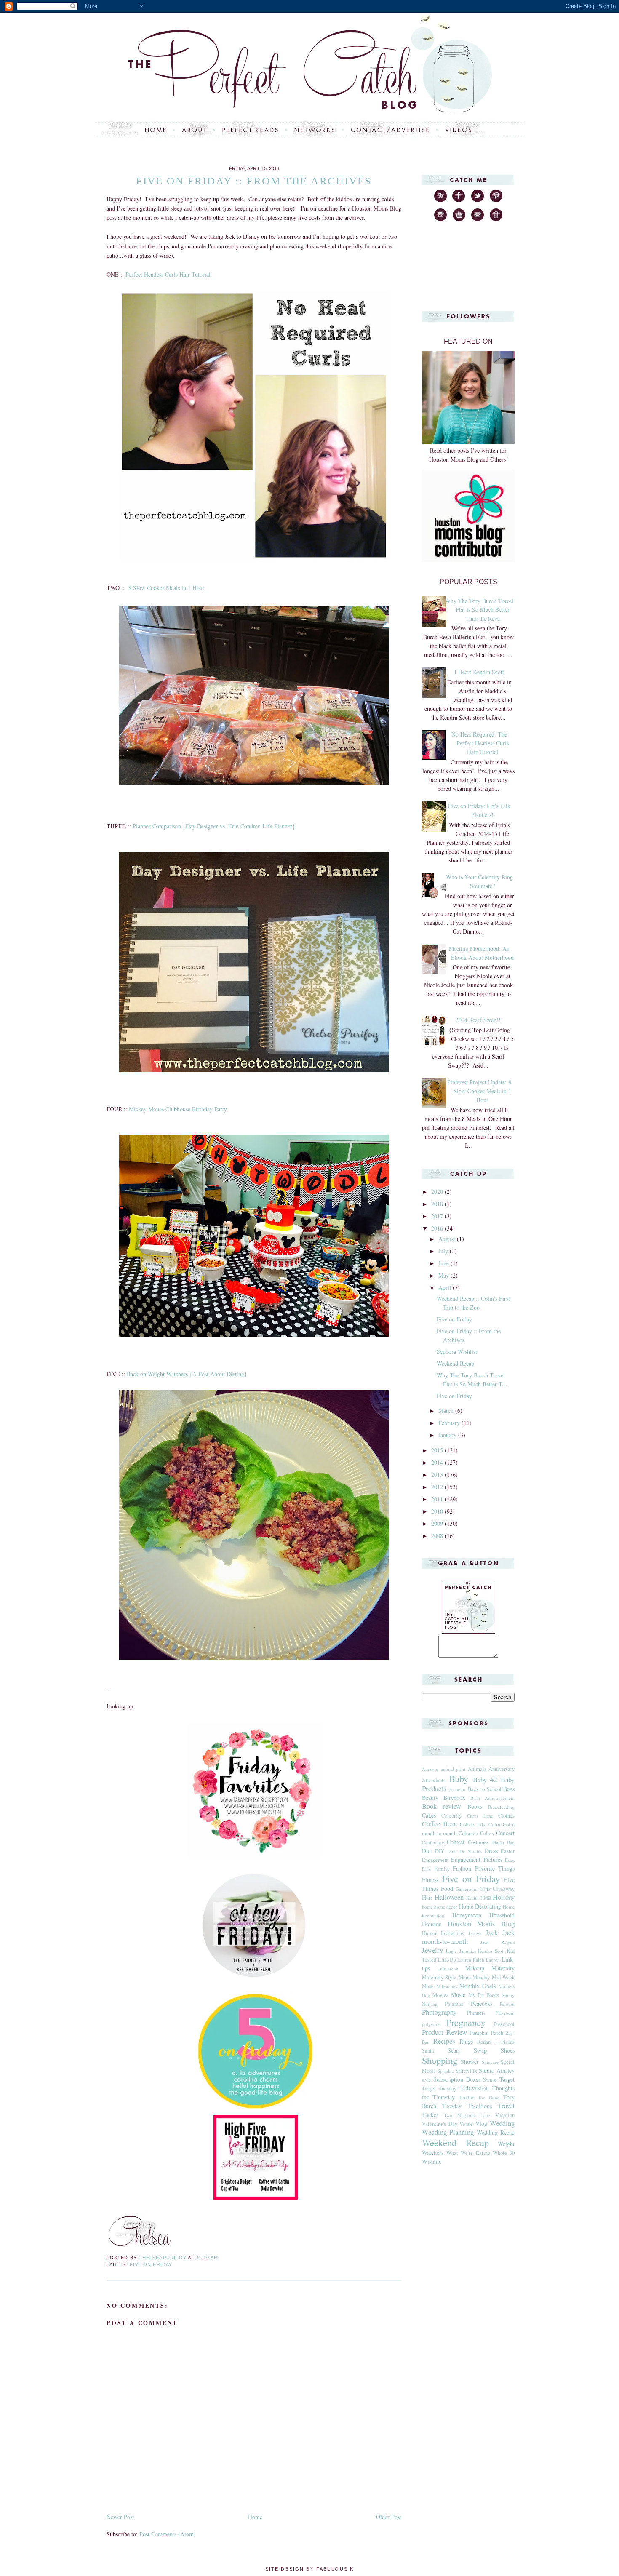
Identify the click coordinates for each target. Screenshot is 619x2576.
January (448, 1435)
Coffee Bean (439, 1824)
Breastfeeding (501, 1807)
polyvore (431, 2024)
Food (447, 1889)
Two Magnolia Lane (467, 2115)
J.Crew (475, 1933)
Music (458, 1995)
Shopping (440, 2060)
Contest (456, 1842)
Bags (509, 1789)
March (447, 1411)
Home (255, 2517)
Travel (506, 2105)
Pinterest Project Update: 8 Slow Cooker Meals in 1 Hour (479, 1091)
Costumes (478, 1842)
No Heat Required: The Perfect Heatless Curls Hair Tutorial (480, 743)
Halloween (449, 1897)
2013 (438, 1475)
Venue (466, 2124)
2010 (438, 1511)
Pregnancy (466, 2022)
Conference (433, 1842)
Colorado (468, 1833)
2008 (438, 1536)
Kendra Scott (491, 1951)
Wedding (502, 2123)
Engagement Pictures (476, 1859)
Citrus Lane (480, 1816)
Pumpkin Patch (486, 2033)
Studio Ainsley (497, 2070)
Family (442, 1869)
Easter (508, 1851)
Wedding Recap (496, 2132)
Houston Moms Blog (481, 1923)
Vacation (505, 2115)
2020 (438, 1192)
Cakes (429, 1815)
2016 (438, 1228)
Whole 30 (504, 2153)
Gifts (485, 1889)
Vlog (481, 2124)
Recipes (444, 2041)
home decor (446, 1907)
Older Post (389, 2517)
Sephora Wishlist (457, 1352)
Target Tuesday (439, 2089)
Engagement (435, 1860)
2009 (438, 1523)
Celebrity (451, 1816)
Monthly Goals (478, 1986)
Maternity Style (439, 1977)
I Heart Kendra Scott (479, 672)
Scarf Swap (467, 2050)
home (427, 1907)
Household (502, 1915)
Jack (492, 1932)
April (446, 1288)
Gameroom (467, 1889)
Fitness (430, 1880)
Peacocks (482, 2003)
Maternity (503, 1968)
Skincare (490, 2062)
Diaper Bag (503, 1842)
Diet (427, 1851)
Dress (491, 1851)
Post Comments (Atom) (168, 2534)
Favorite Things (495, 1868)
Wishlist (432, 2161)
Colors (487, 1833)
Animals (477, 1769)
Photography (439, 2012)
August (448, 1239)
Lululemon (448, 1969)
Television (474, 2088)
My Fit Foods (484, 1995)
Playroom (505, 2013)
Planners (476, 2013)
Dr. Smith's (471, 1851)
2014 (438, 1462)
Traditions (480, 2106)
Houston (432, 1924)
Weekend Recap (455, 1363)
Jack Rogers (498, 1942)
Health (472, 1898)
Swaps (490, 2080)
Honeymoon (467, 1915)
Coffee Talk (473, 1825)
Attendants (434, 1780)
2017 (438, 1216)
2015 (438, 1450)
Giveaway (504, 1889)
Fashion (462, 1868)
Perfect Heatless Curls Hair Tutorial (168, 274)
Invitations (452, 1933)
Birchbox (454, 1798)
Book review (442, 1806)
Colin (494, 1825)
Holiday (504, 1897)
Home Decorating (480, 1906)
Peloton (507, 2004)
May (444, 1275)
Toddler (467, 2097)
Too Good (489, 2097)
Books (475, 1806)
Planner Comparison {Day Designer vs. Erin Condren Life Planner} (214, 826)
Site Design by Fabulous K (309, 2569)
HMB (486, 1898)
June (444, 1263)
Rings (466, 2041)
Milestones (447, 1986)
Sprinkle (446, 2071)
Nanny (508, 1995)
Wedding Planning (448, 2132)
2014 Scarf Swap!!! (479, 1020)
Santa (428, 2051)
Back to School (485, 1789)
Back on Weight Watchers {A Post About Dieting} (187, 1374)
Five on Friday (151, 2264)
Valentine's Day (440, 2124)
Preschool (504, 2024)
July (444, 1251)
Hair (427, 1897)
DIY (440, 1851)
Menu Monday (474, 1977)
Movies (440, 1995)
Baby (459, 1778)
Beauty (430, 1798)
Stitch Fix (467, 2071)
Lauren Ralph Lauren (479, 1960)
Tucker (430, 2115)
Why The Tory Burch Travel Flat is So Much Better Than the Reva (479, 610)
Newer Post (120, 2517)
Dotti (452, 1851)
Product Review (444, 2032)
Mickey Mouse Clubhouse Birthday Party (178, 1109)
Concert (505, 1833)
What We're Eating (468, 2153)
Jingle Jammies (460, 1951)
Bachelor (457, 1789)
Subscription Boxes (457, 2079)
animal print (453, 1769)
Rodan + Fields (496, 2042)
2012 (438, 1487)
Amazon (430, 1769)
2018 (438, 1204)
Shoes (508, 2050)
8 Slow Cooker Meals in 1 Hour (167, 588)
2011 (438, 1499)
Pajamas (454, 2004)
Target (507, 2079)
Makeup (475, 1968)
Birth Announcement (492, 1798)
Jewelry (432, 1950)
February (450, 1423)
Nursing (430, 2004)
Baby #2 (485, 1779)
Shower (470, 2062)
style (426, 2080)
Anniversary (502, 1769)
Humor (429, 1933)
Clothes (506, 1816)
